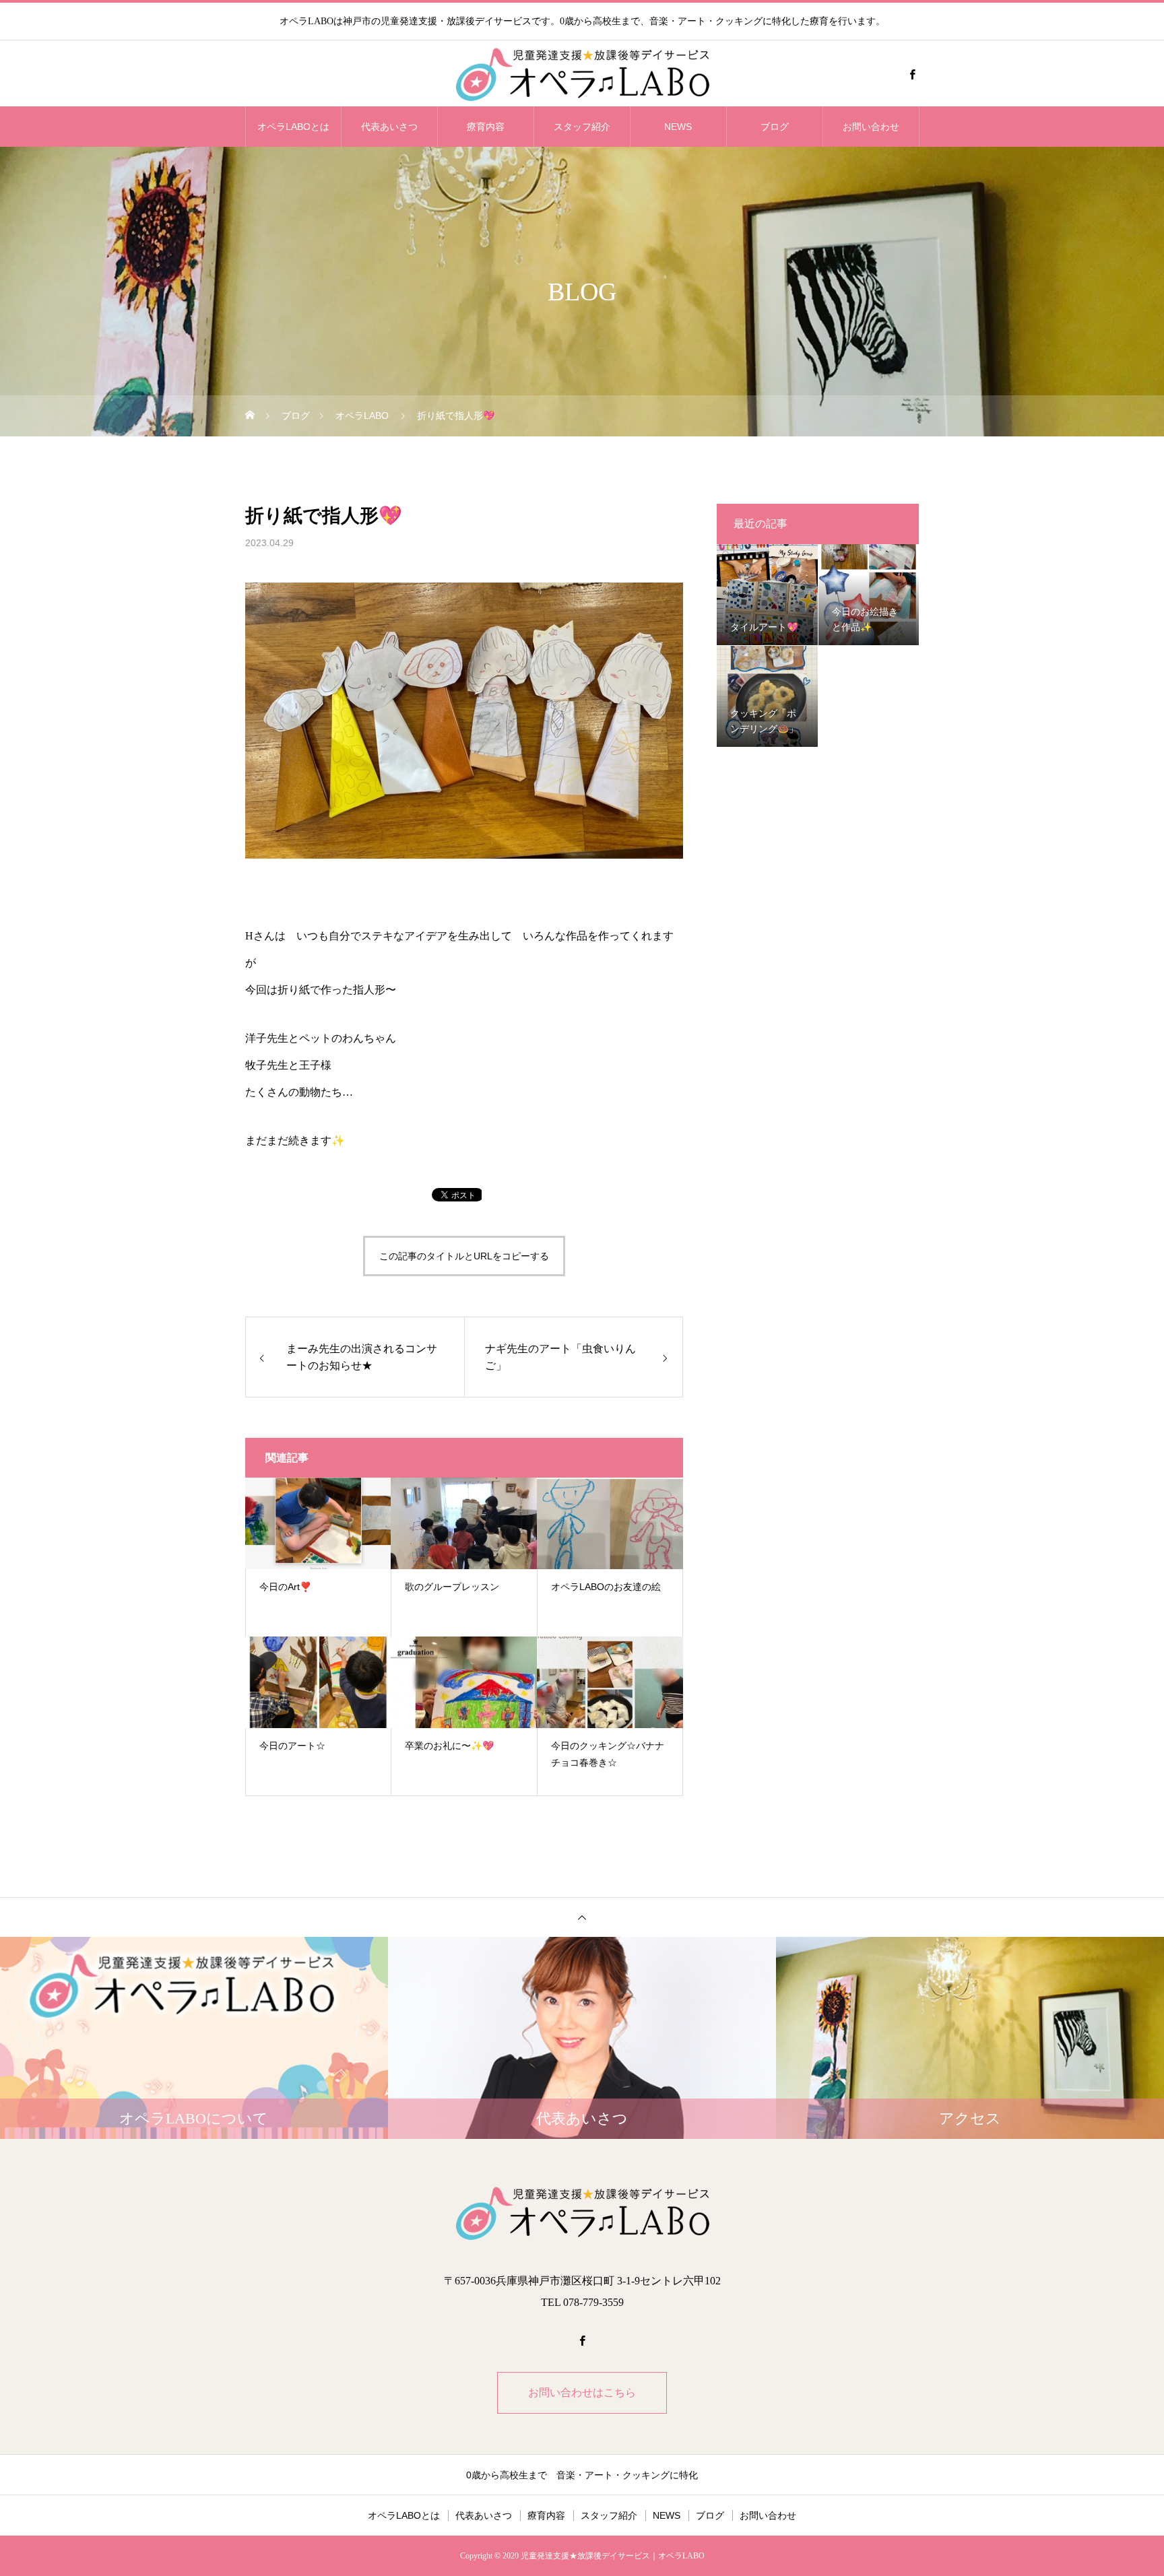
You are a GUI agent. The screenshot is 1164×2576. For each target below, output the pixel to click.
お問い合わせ (871, 127)
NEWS (678, 127)
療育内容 (486, 127)
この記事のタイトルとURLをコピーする (464, 1256)
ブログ (775, 127)
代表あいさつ (389, 127)
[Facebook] (912, 74)
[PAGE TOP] (582, 1917)
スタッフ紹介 (582, 127)
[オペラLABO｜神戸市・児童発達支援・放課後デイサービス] (582, 74)
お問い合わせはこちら (582, 2392)
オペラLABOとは (293, 127)
